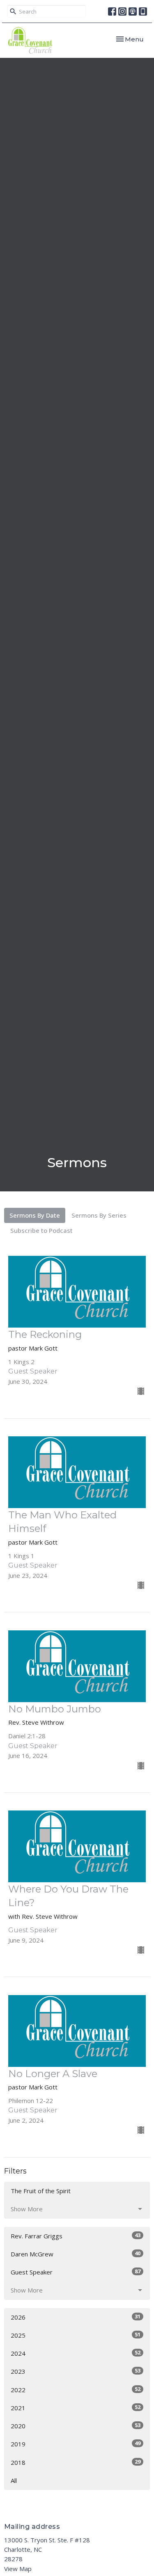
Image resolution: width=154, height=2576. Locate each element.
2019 (76, 2444)
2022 (76, 2390)
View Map (18, 2569)
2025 (76, 2335)
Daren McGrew (76, 2254)
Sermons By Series (99, 1215)
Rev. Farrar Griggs (76, 2236)
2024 (76, 2353)
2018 (76, 2462)
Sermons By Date (35, 1215)
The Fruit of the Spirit (41, 2191)
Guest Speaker (76, 2272)
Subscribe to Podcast (41, 1230)
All (14, 2480)
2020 (76, 2426)
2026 (76, 2317)
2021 (76, 2408)
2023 (76, 2371)
